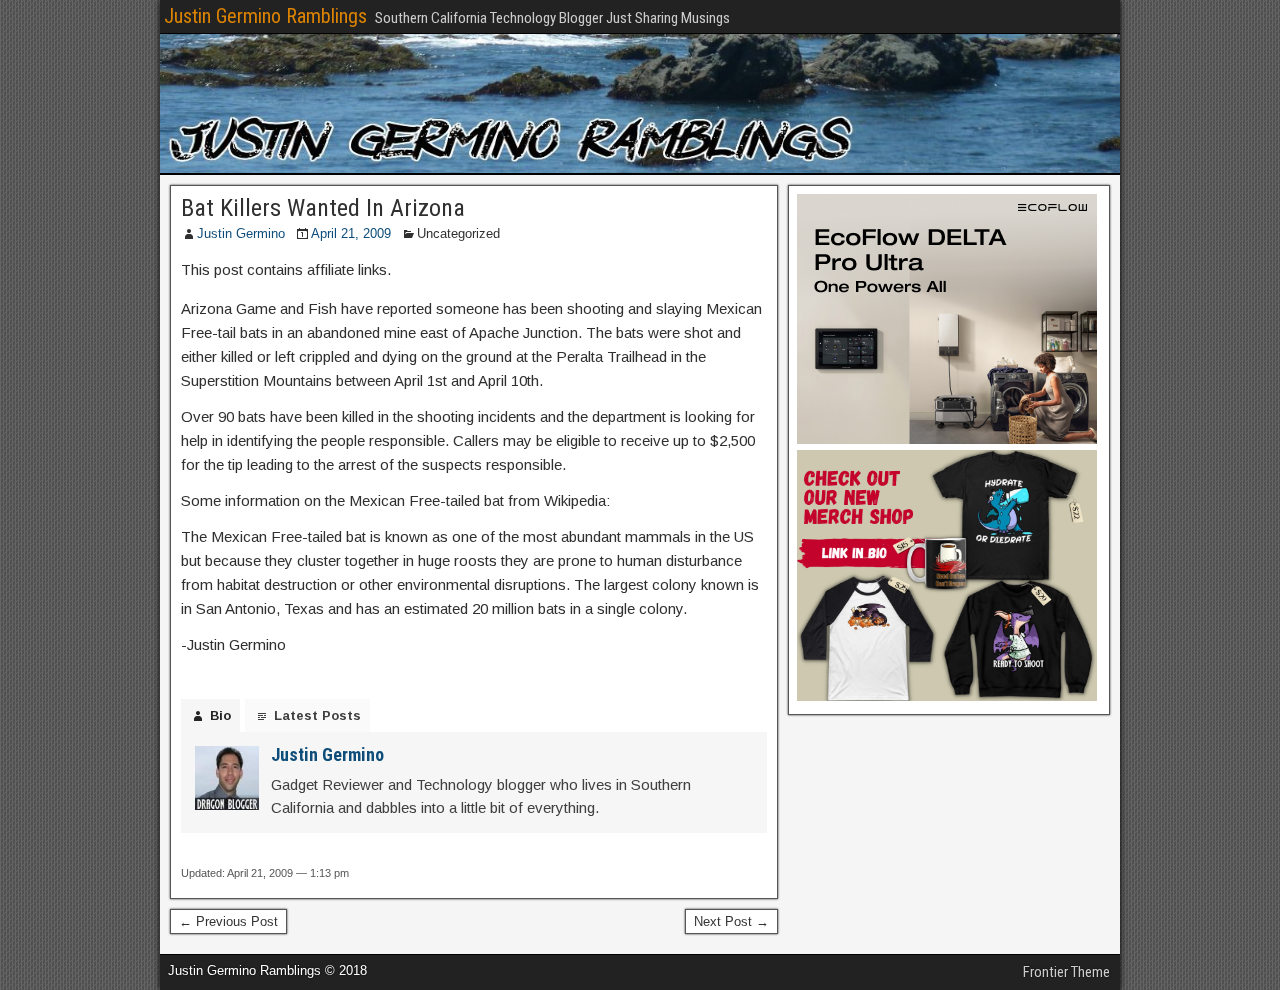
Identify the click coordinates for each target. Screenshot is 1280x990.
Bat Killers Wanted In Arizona (323, 208)
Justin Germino (241, 233)
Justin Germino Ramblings (265, 16)
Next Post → (731, 921)
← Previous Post (228, 921)
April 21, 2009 (351, 233)
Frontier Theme (1066, 972)
